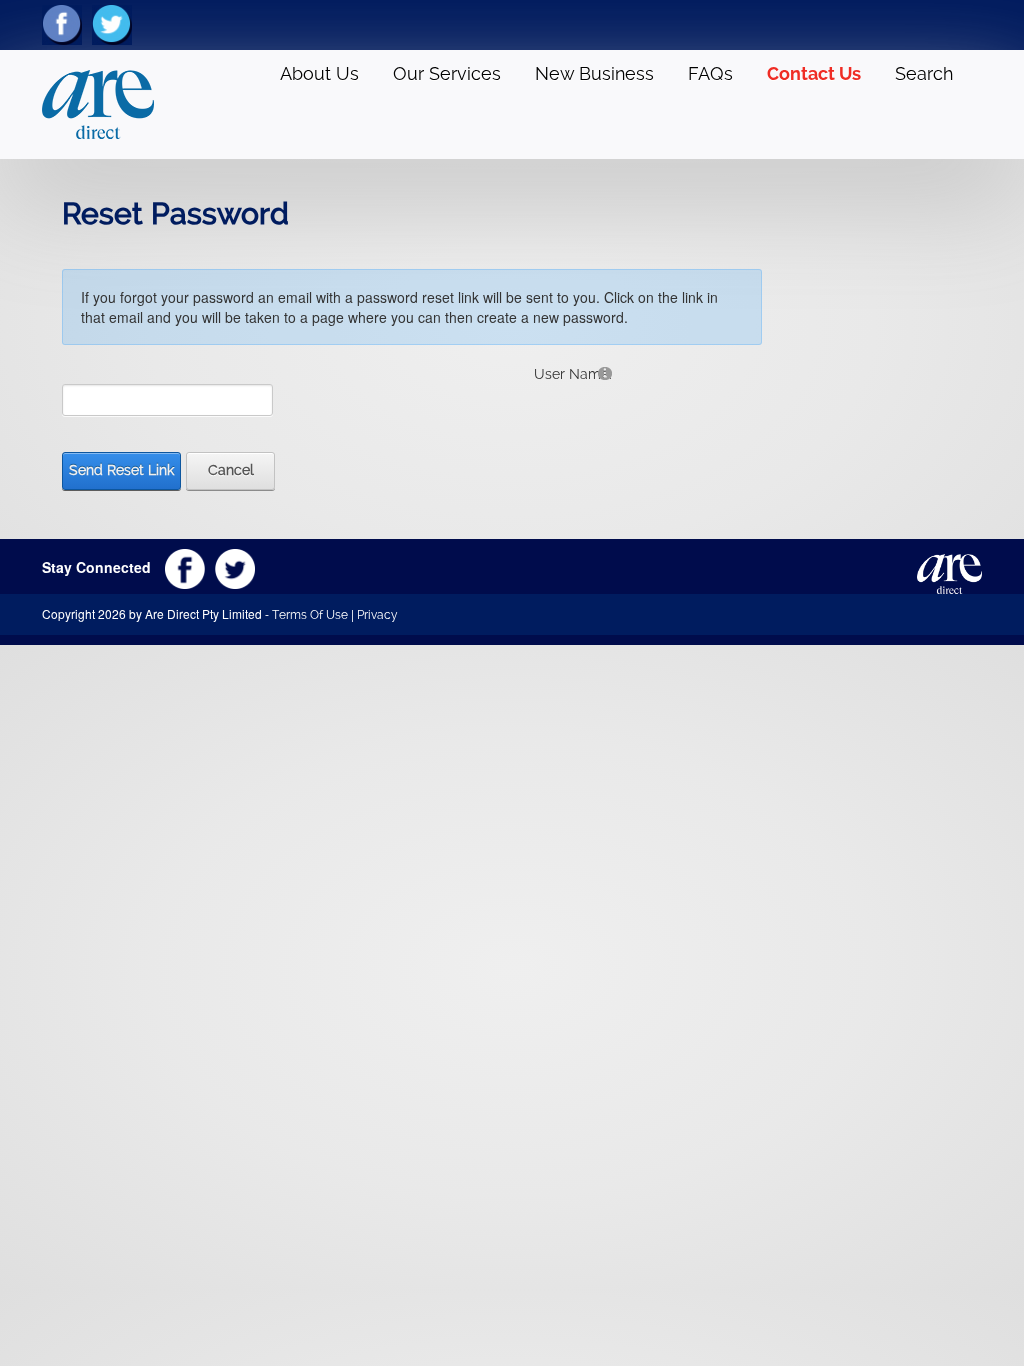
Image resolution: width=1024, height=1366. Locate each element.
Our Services (447, 73)
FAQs (710, 73)
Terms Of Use (310, 615)
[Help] (605, 372)
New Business (594, 73)
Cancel (231, 470)
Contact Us (814, 73)
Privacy (377, 615)
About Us (319, 73)
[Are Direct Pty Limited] (98, 103)
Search (924, 73)
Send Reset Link (121, 470)
